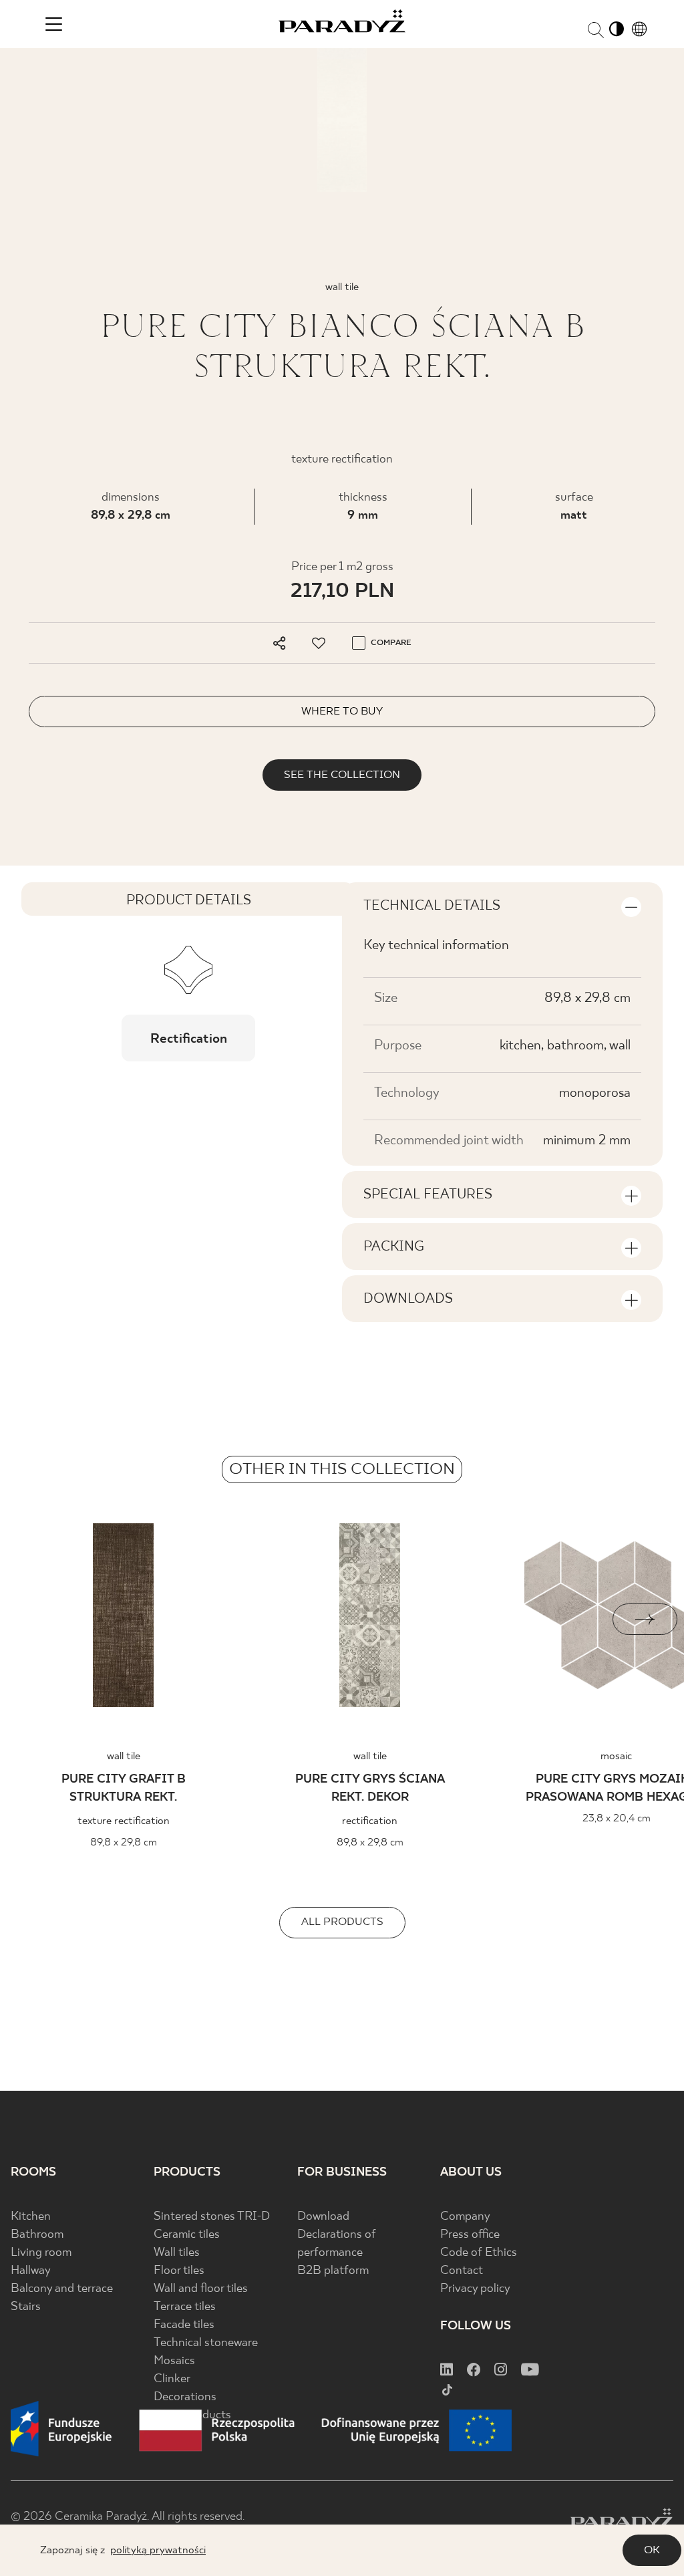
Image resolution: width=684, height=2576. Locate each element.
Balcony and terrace (62, 2289)
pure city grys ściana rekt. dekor (370, 1789)
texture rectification (124, 1821)
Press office (470, 2235)
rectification (370, 1821)
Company (465, 2217)
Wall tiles (177, 2253)
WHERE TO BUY (342, 712)
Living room (41, 2253)
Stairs (26, 2307)
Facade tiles (184, 2325)
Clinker (172, 2379)
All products (342, 1922)
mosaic (616, 1756)
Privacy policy (475, 2289)
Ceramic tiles (187, 2235)
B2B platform (333, 2271)
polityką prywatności (158, 2550)
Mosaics (174, 2361)
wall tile (124, 1756)
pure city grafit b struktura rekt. (124, 1789)
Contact (462, 2271)
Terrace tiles (185, 2307)
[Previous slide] (39, 1619)
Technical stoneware (206, 2343)
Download (323, 2217)
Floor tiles (179, 2271)
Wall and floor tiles (201, 2289)
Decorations (185, 2397)
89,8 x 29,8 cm (131, 516)
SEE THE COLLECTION (342, 775)
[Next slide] (645, 1619)
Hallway (31, 2271)
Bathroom (37, 2235)
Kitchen (31, 2217)
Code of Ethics (479, 2253)
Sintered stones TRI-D (212, 2217)
